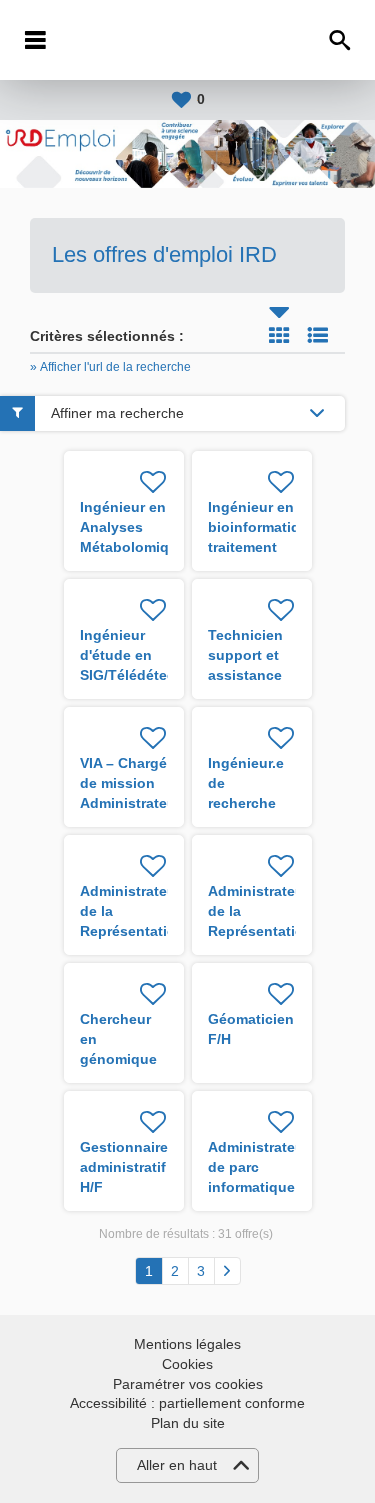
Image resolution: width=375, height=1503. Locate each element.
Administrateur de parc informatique (258, 1167)
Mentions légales (187, 1344)
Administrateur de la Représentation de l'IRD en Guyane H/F (260, 931)
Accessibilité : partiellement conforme (187, 1403)
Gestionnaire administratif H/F (124, 1167)
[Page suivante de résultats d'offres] (227, 1271)
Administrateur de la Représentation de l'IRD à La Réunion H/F (132, 931)
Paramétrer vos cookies (188, 1384)
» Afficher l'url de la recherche (110, 367)
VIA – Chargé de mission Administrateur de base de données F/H (130, 803)
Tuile (279, 335)
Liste (318, 335)
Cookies (187, 1364)
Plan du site (188, 1423)
